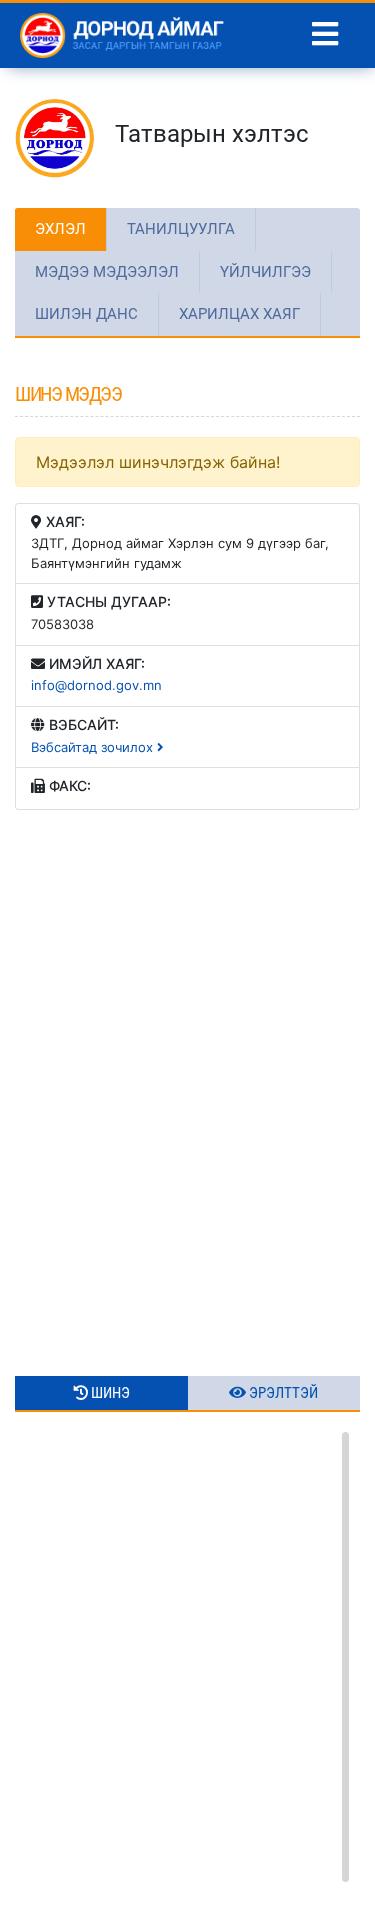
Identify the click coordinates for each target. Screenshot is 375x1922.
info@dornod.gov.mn (96, 685)
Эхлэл (60, 229)
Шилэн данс (86, 314)
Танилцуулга (181, 229)
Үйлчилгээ (265, 272)
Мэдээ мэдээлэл (107, 272)
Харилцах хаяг (239, 314)
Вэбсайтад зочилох (94, 747)
